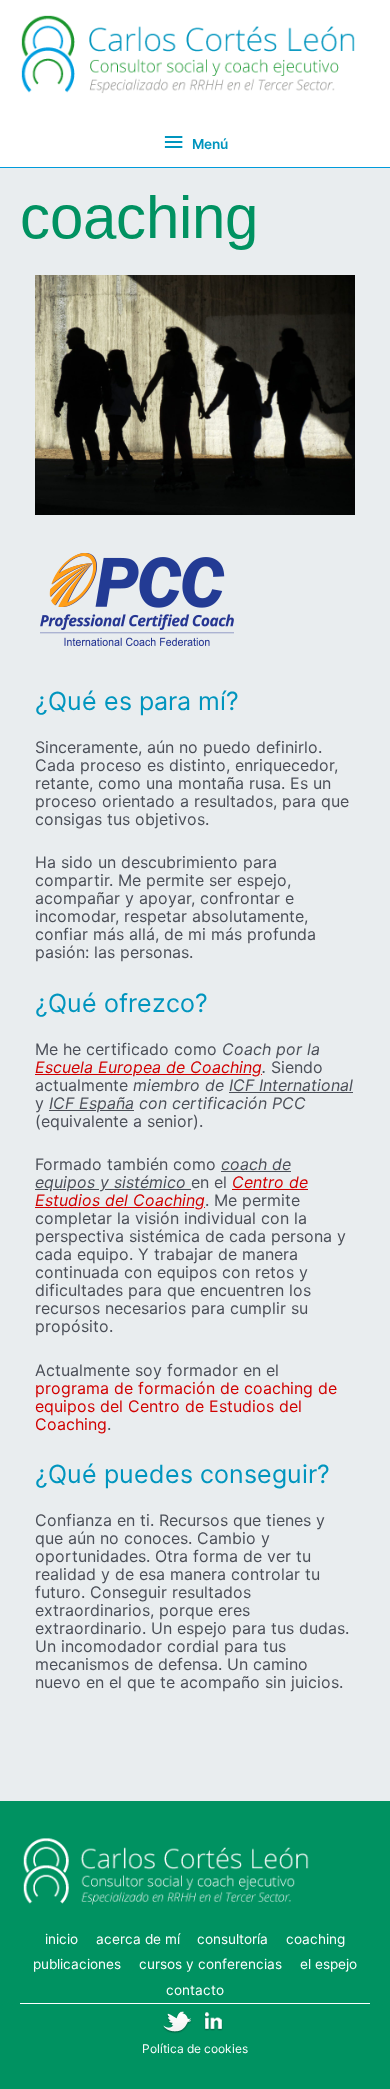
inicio (61, 1939)
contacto (195, 1990)
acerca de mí (138, 1939)
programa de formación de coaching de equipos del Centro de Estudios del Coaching (186, 1406)
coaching (315, 1939)
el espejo (328, 1964)
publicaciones (77, 1964)
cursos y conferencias (210, 1964)
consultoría (232, 1939)
